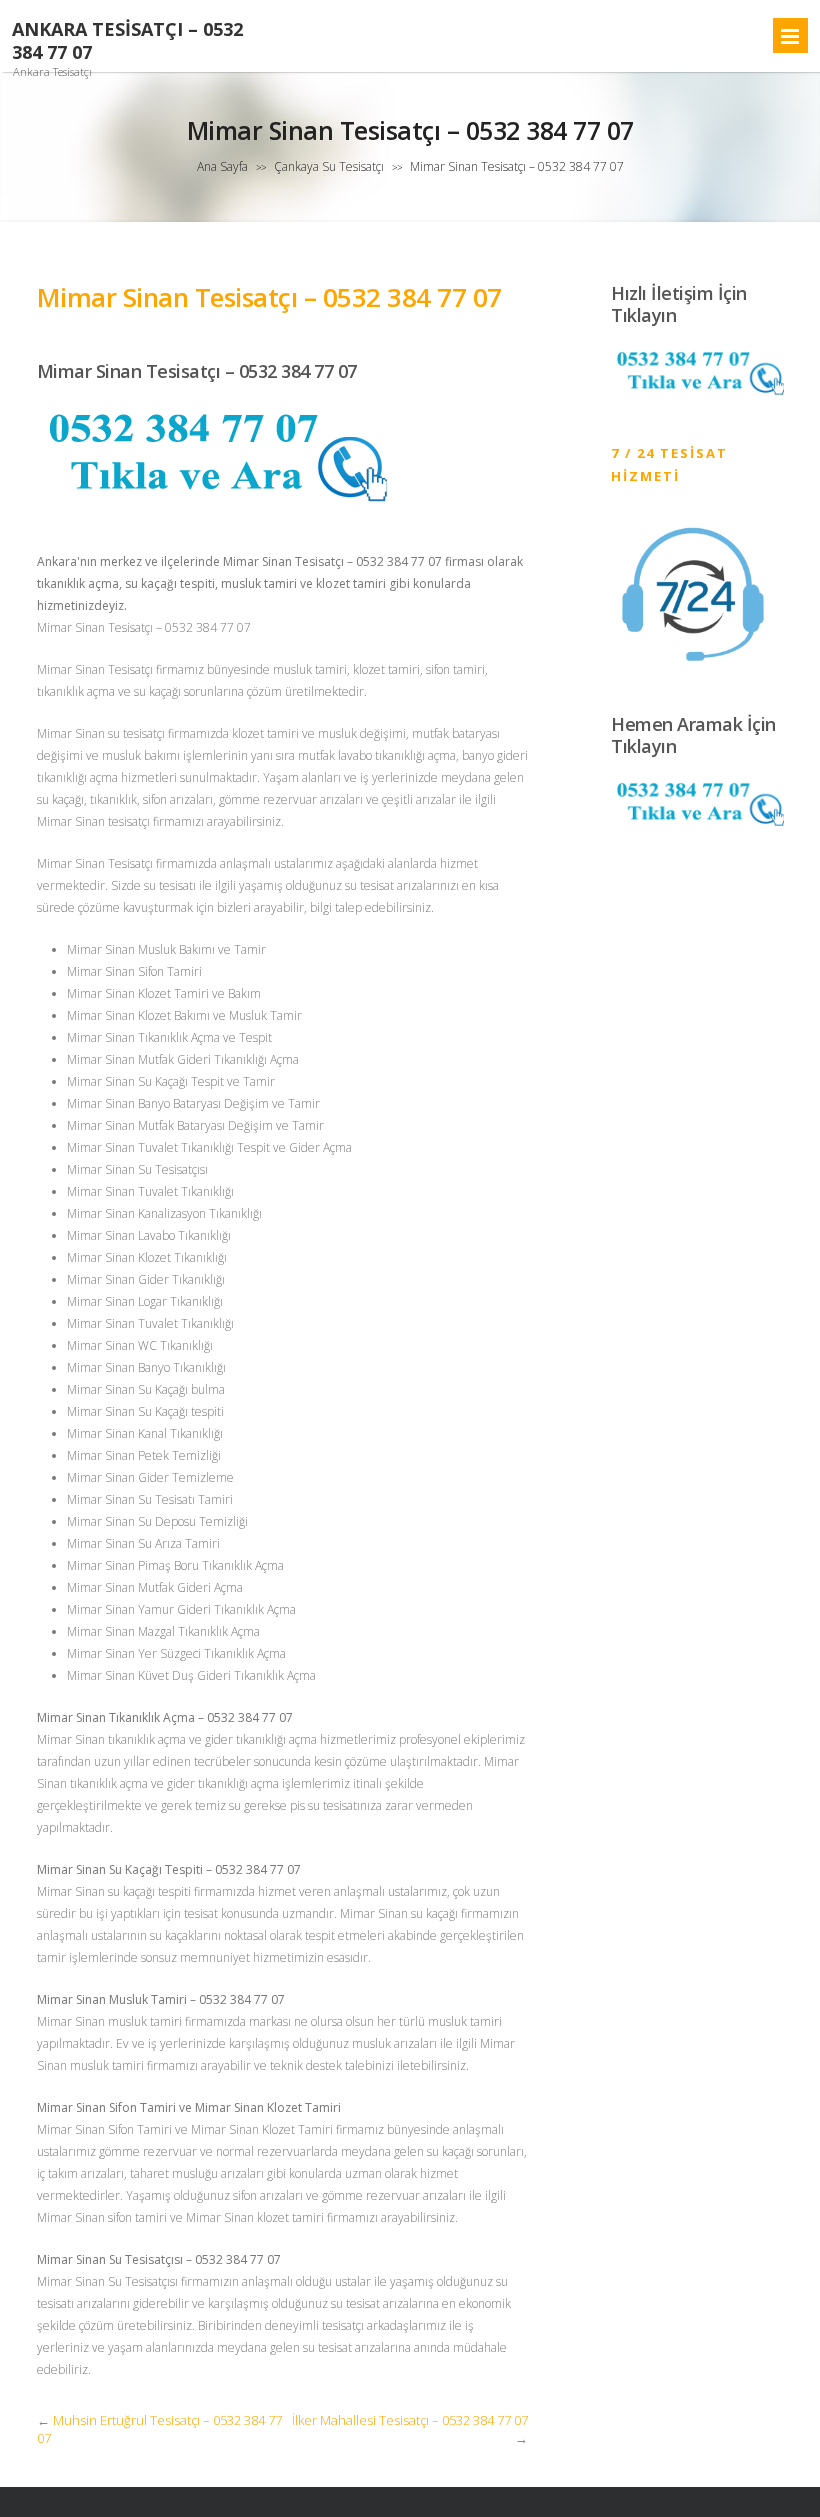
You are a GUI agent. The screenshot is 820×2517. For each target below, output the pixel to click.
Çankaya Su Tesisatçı (329, 166)
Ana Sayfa (222, 166)
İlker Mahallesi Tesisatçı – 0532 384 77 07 (410, 2420)
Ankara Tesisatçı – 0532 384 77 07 (127, 41)
